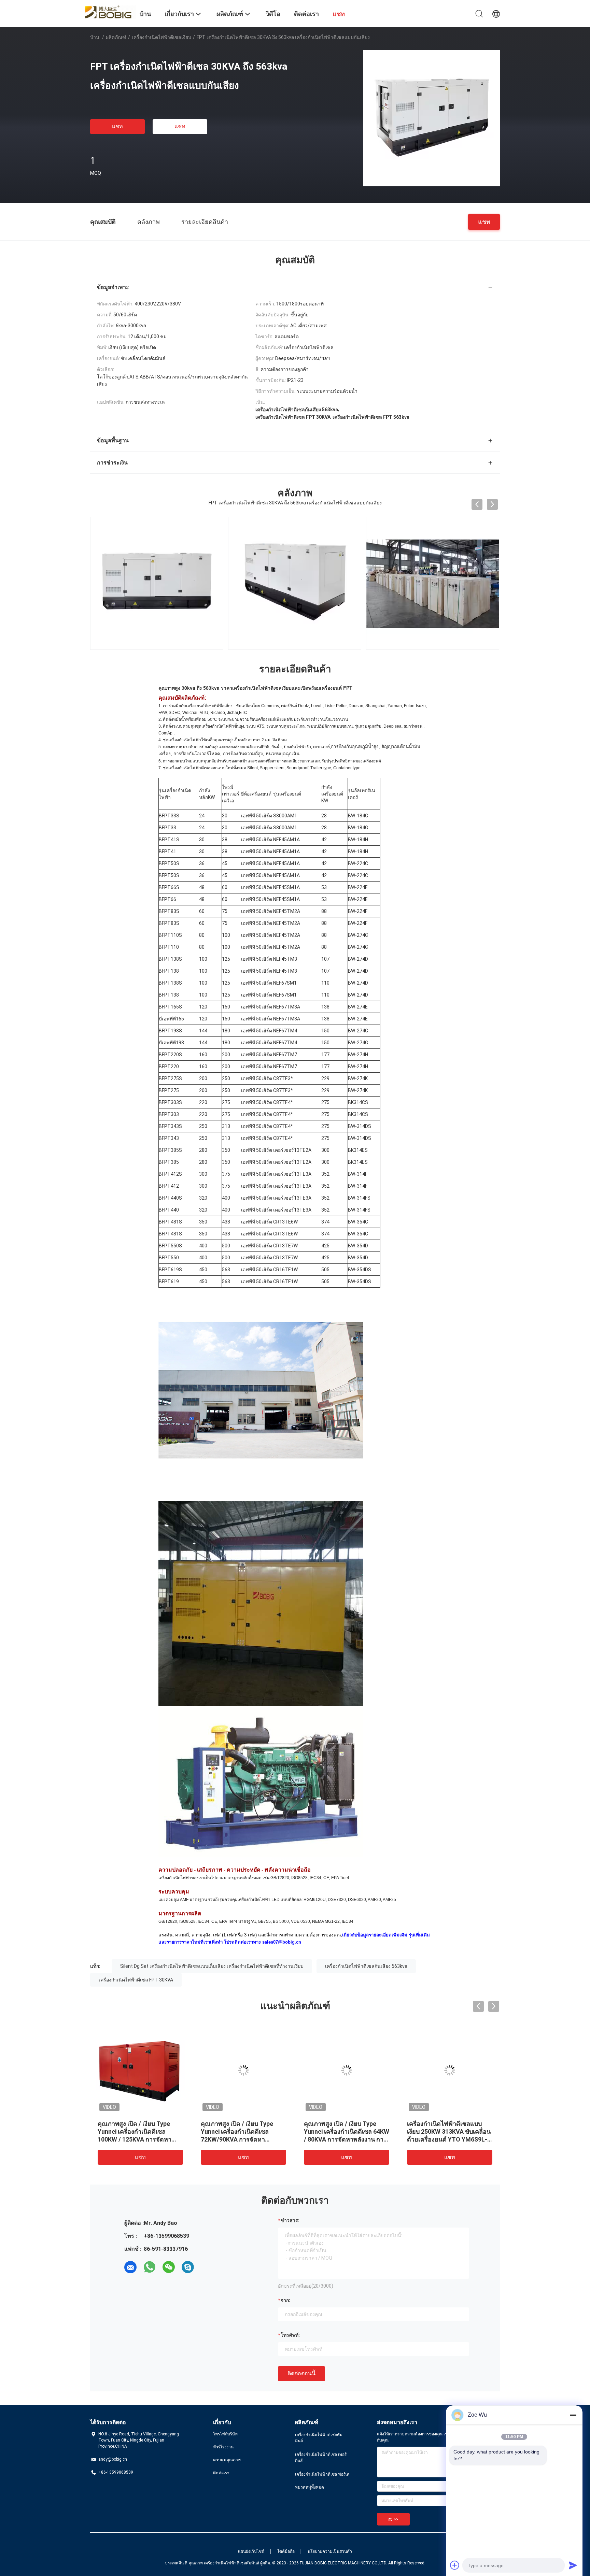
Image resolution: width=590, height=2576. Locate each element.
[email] (130, 2267)
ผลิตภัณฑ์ (116, 37)
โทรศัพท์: (290, 2335)
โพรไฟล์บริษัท (225, 2434)
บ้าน (95, 37)
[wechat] (169, 2267)
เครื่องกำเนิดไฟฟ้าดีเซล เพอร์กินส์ (321, 2458)
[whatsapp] (150, 2267)
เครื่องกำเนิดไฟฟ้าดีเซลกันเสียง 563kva (366, 1966)
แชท (117, 126)
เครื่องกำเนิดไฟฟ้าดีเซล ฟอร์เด (322, 2474)
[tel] (207, 2267)
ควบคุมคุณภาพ (227, 2460)
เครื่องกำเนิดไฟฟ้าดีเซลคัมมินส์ (319, 2438)
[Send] (573, 2565)
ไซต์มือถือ (286, 2551)
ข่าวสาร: (290, 2220)
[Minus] (573, 2415)
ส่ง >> (393, 2519)
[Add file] (455, 2565)
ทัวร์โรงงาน (223, 2447)
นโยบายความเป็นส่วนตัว (330, 2551)
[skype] (188, 2267)
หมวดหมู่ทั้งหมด (310, 2487)
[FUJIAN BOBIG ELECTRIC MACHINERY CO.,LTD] (111, 11)
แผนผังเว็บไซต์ (251, 2551)
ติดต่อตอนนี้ (301, 2373)
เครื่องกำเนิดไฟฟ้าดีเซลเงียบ (161, 37)
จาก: (285, 2300)
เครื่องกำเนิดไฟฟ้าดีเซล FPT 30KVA (136, 1980)
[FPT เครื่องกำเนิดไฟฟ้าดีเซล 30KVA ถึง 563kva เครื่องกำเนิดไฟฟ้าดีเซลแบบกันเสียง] (432, 118)
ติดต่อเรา (221, 2473)
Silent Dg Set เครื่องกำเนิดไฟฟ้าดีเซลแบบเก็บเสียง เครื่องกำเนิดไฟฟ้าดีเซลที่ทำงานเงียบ (212, 1966)
